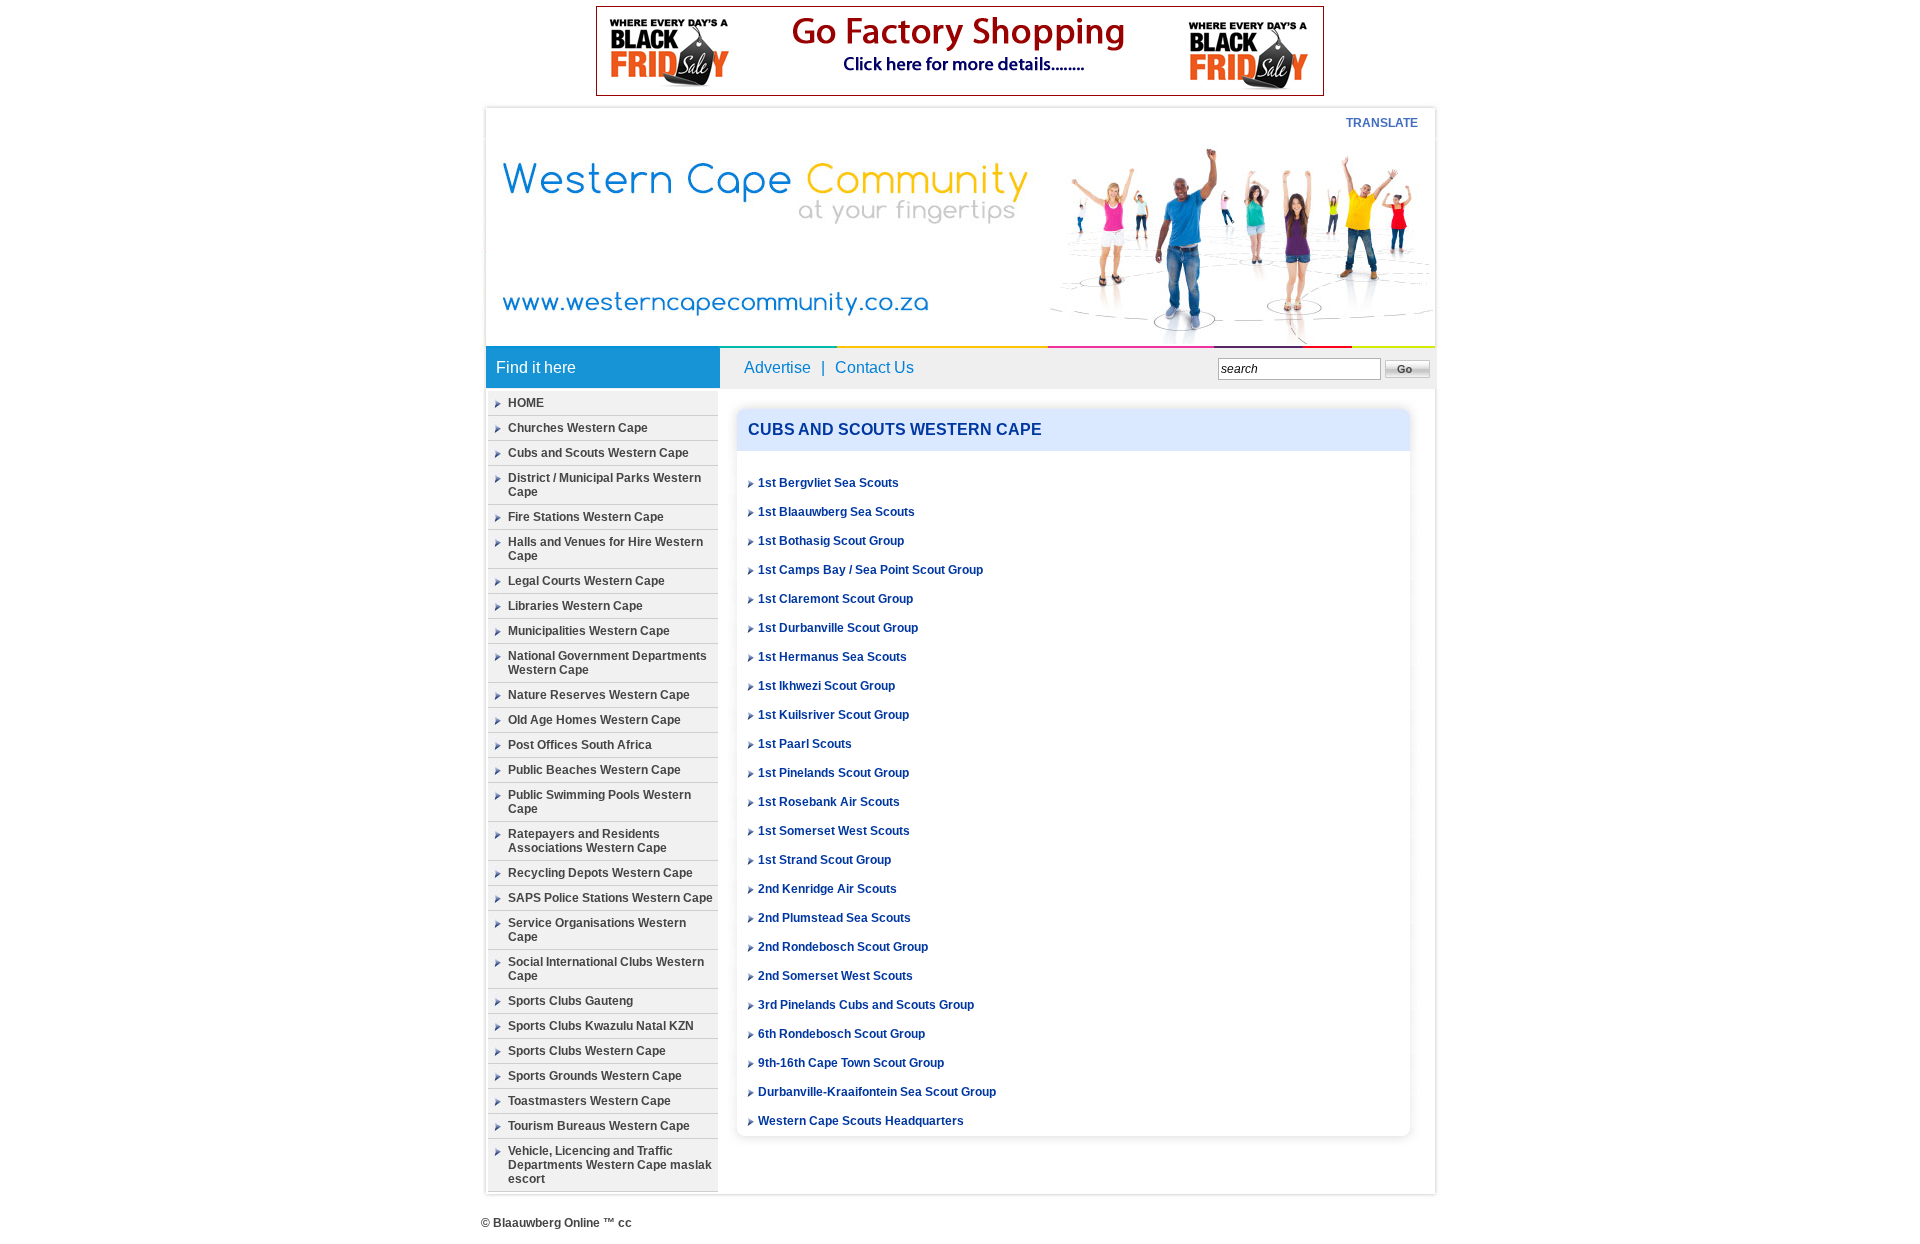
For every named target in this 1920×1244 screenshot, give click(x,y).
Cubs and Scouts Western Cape (598, 453)
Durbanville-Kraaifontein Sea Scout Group (877, 1092)
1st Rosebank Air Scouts (829, 802)
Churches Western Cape (578, 428)
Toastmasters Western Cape (589, 1101)
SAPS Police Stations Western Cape (610, 898)
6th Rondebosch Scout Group (841, 1034)
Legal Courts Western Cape (586, 581)
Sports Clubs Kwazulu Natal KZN (601, 1026)
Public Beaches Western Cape (594, 770)
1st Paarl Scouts (805, 744)
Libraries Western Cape (575, 606)
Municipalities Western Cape (589, 631)
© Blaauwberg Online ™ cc (556, 1223)
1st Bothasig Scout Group (831, 541)
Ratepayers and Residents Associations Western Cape (587, 841)
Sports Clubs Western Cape (587, 1051)
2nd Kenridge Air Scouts (827, 889)
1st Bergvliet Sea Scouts (828, 483)
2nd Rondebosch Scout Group (843, 947)
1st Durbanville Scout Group (838, 628)
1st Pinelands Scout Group (833, 773)
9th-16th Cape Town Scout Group (851, 1063)
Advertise (777, 367)
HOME (526, 403)
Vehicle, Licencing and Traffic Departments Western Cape (590, 1158)
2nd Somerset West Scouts (835, 976)
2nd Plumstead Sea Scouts (834, 918)
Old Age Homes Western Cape (594, 720)
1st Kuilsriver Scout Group (833, 715)
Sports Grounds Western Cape (595, 1076)
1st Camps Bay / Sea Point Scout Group (870, 570)
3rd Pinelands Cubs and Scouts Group (866, 1005)
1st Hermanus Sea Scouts (832, 657)
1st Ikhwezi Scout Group (826, 686)
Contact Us (874, 367)
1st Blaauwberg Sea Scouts (836, 512)
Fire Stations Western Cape (586, 517)
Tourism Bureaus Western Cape (599, 1126)
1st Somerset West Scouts (834, 831)
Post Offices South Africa (580, 745)
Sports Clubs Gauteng (570, 1001)
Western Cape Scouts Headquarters (861, 1121)
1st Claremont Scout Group (835, 599)
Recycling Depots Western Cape (600, 873)
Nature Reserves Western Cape (599, 695)
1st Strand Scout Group (824, 860)
